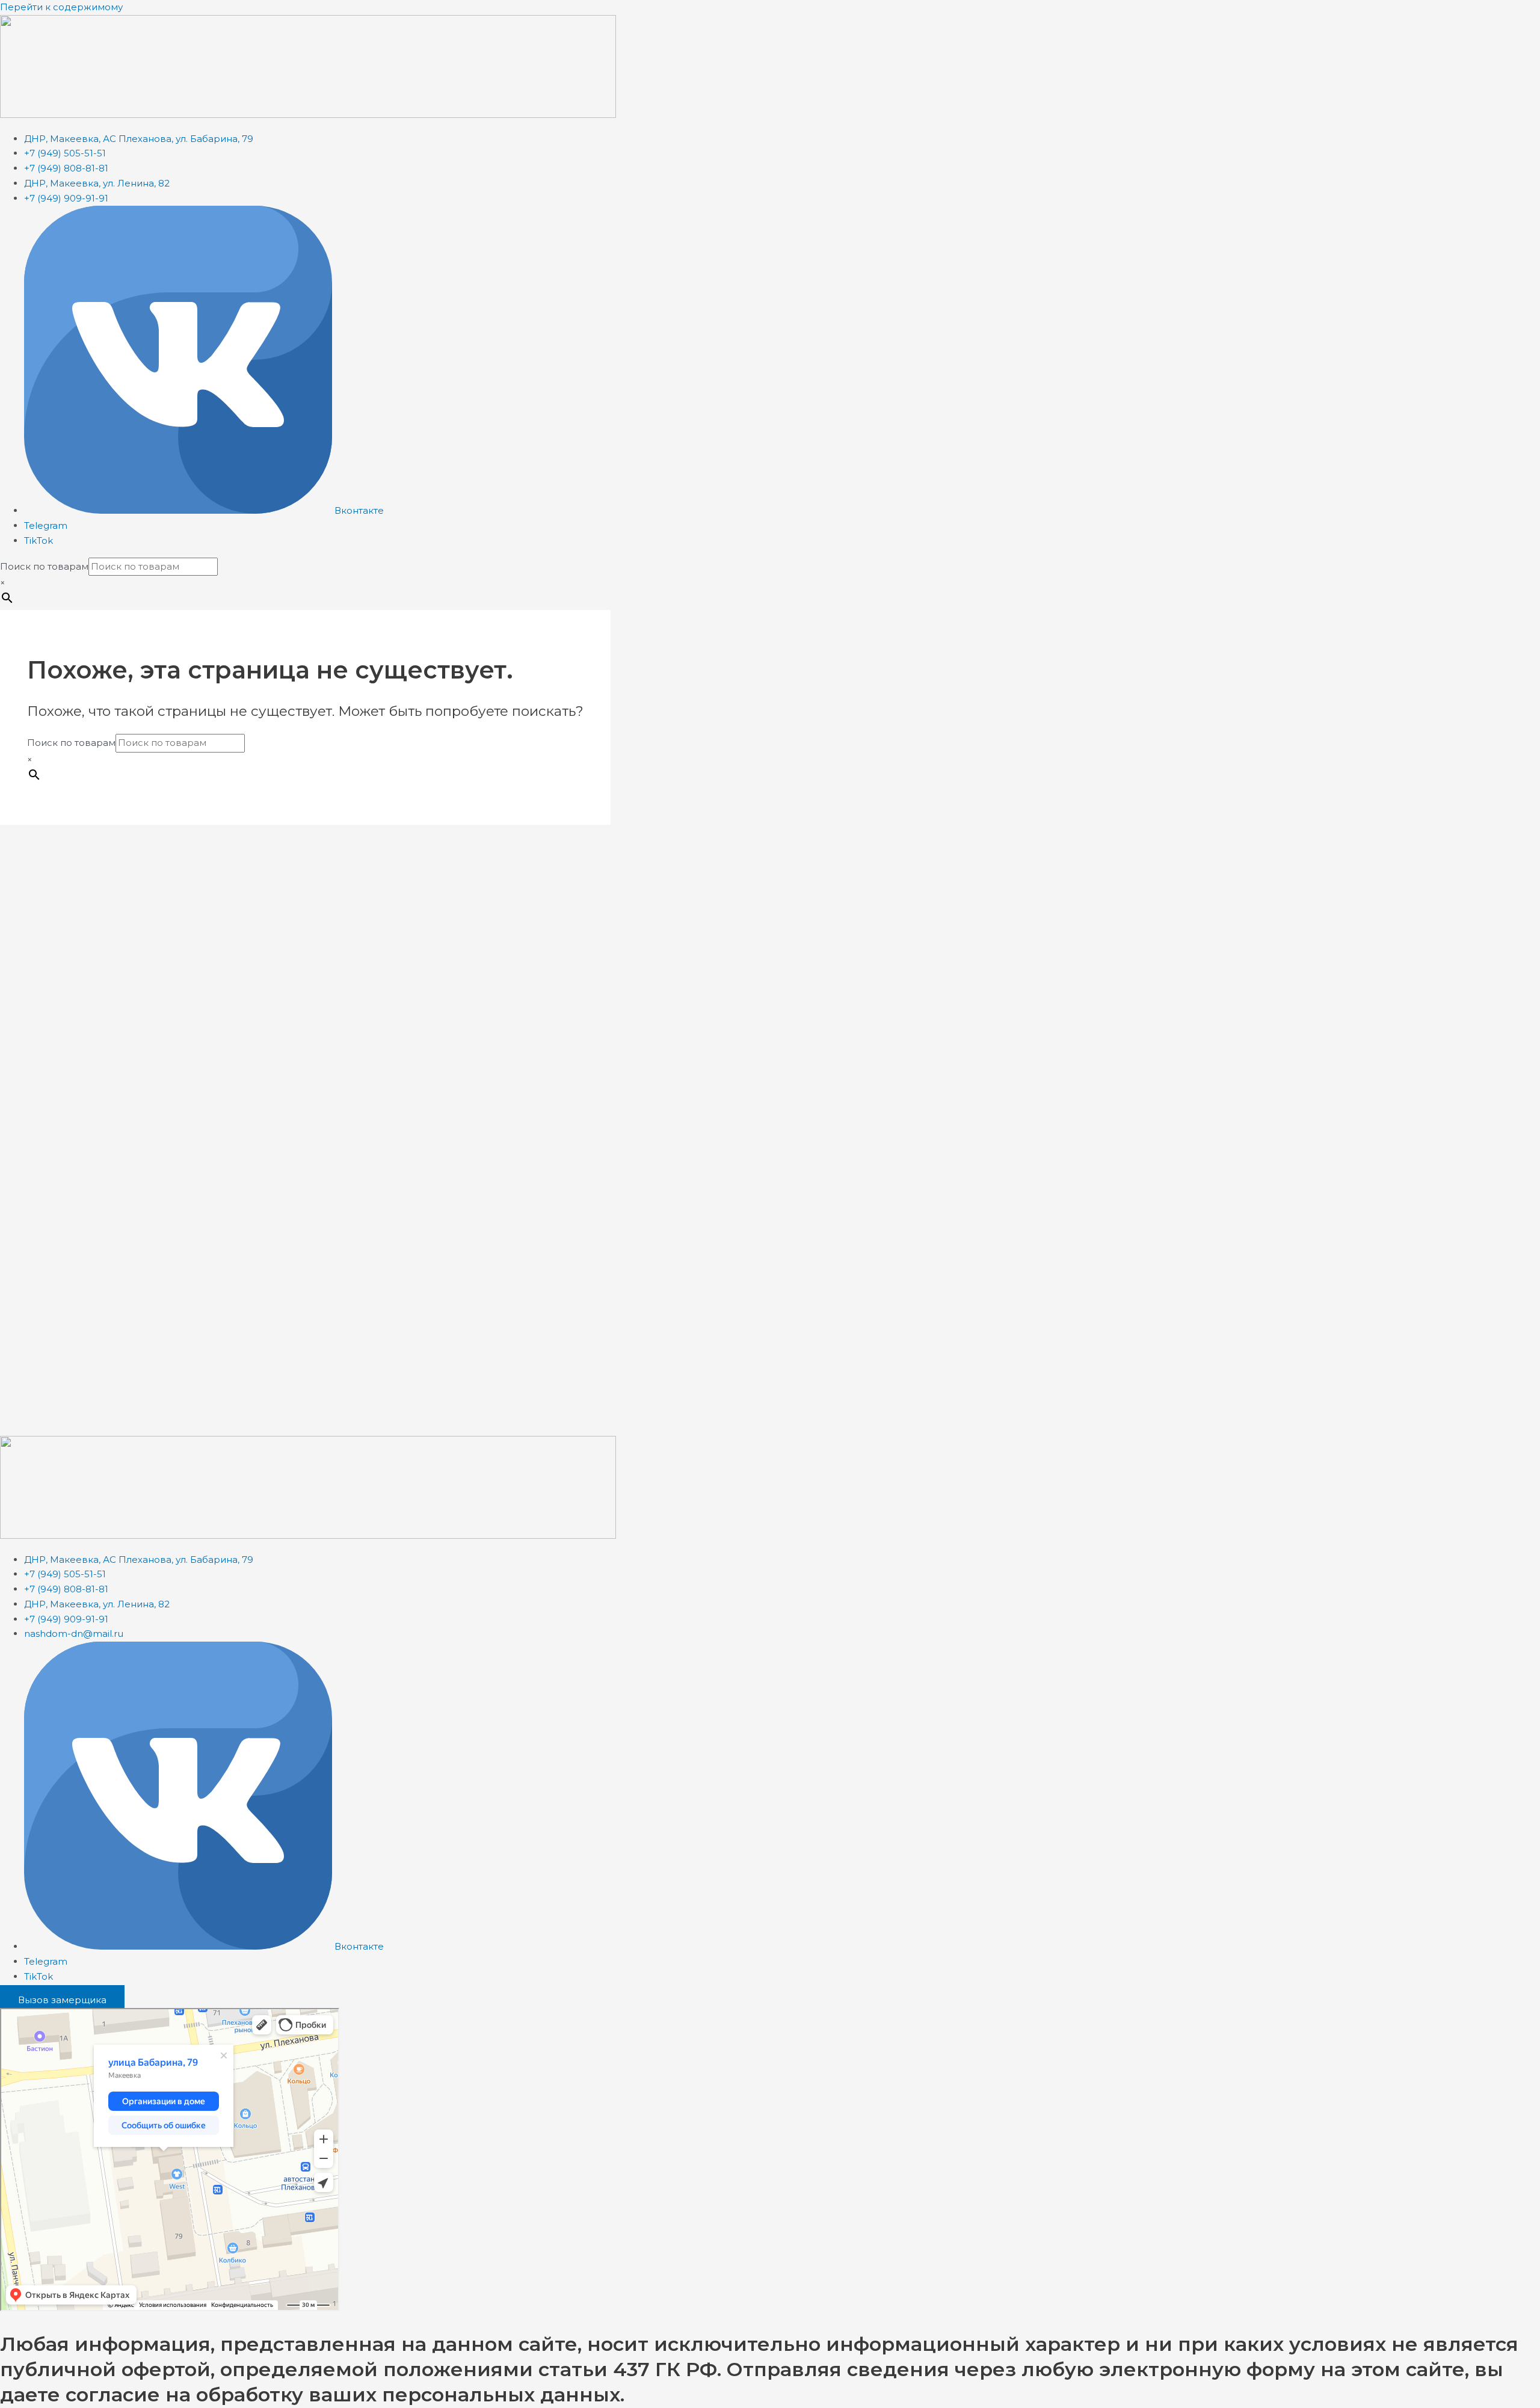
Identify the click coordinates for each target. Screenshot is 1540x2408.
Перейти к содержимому (61, 7)
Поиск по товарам (44, 566)
